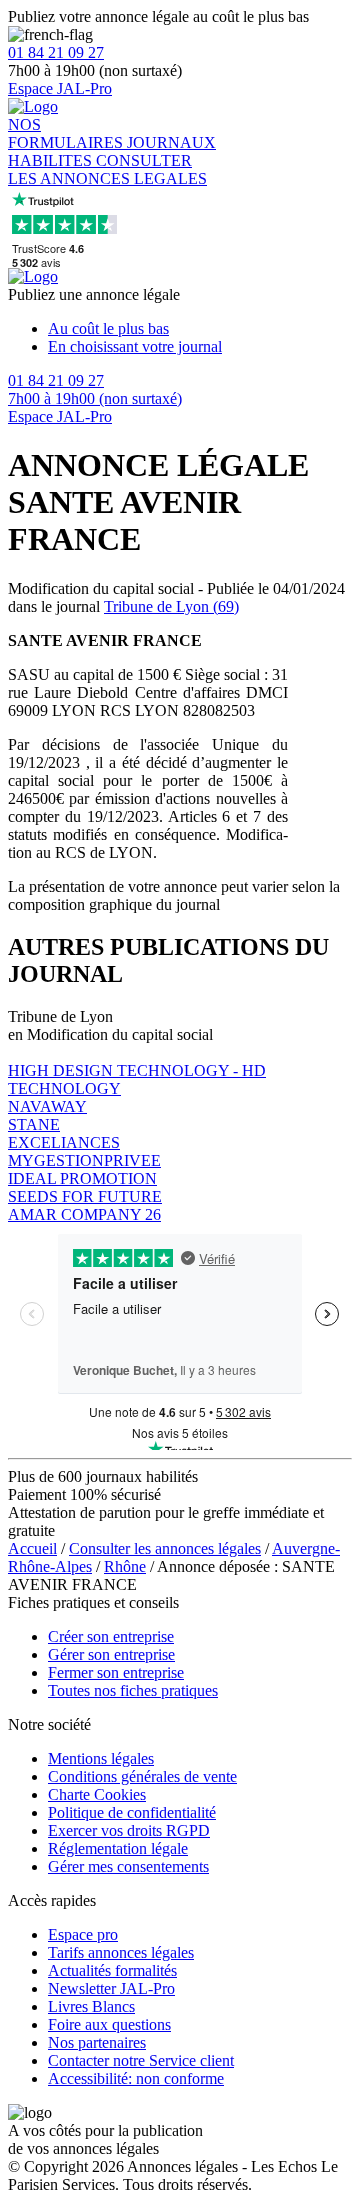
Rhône (125, 1566)
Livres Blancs (91, 2006)
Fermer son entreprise (116, 1672)
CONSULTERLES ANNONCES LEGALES (107, 169)
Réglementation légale (118, 1848)
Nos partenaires (97, 2042)
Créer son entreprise (111, 1636)
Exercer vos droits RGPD (129, 1830)
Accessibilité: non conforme (136, 2078)
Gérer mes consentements (128, 1866)
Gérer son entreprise (111, 1654)
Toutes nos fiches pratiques (133, 1690)
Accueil (32, 1548)
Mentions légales (101, 1758)
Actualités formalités (112, 1970)
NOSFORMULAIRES (67, 133)
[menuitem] (200, 329)
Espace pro (83, 1934)
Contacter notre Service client (141, 2060)
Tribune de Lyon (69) (171, 606)
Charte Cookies (97, 1794)
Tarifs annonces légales (121, 1952)
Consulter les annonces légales (165, 1548)
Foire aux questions (109, 2024)
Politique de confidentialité (132, 1812)
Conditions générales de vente (142, 1776)
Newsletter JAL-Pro (111, 1988)
